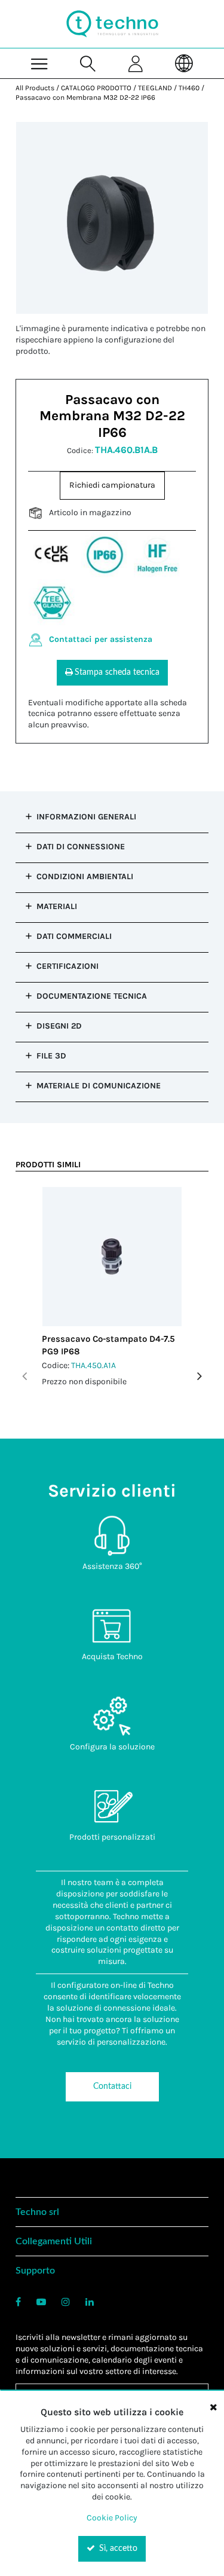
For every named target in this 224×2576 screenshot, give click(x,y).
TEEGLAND (155, 88)
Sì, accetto (117, 2549)
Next (200, 1376)
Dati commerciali (74, 936)
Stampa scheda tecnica (117, 672)
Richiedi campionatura (112, 485)
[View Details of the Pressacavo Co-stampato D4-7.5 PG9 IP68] (112, 1257)
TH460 (189, 88)
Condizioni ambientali (85, 876)
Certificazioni (67, 966)
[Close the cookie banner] (213, 2407)
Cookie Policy (112, 2518)
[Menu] (40, 63)
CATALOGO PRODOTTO (96, 88)
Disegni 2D (59, 1026)
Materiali (57, 906)
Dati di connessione (81, 847)
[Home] (112, 24)
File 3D (51, 1056)
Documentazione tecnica (92, 996)
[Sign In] (136, 63)
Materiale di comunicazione (99, 1086)
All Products (35, 88)
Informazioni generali (86, 817)
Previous (24, 1376)
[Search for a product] (88, 63)
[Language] (184, 63)
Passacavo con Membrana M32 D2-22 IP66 (85, 97)
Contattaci (112, 2087)
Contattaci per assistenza (101, 639)
